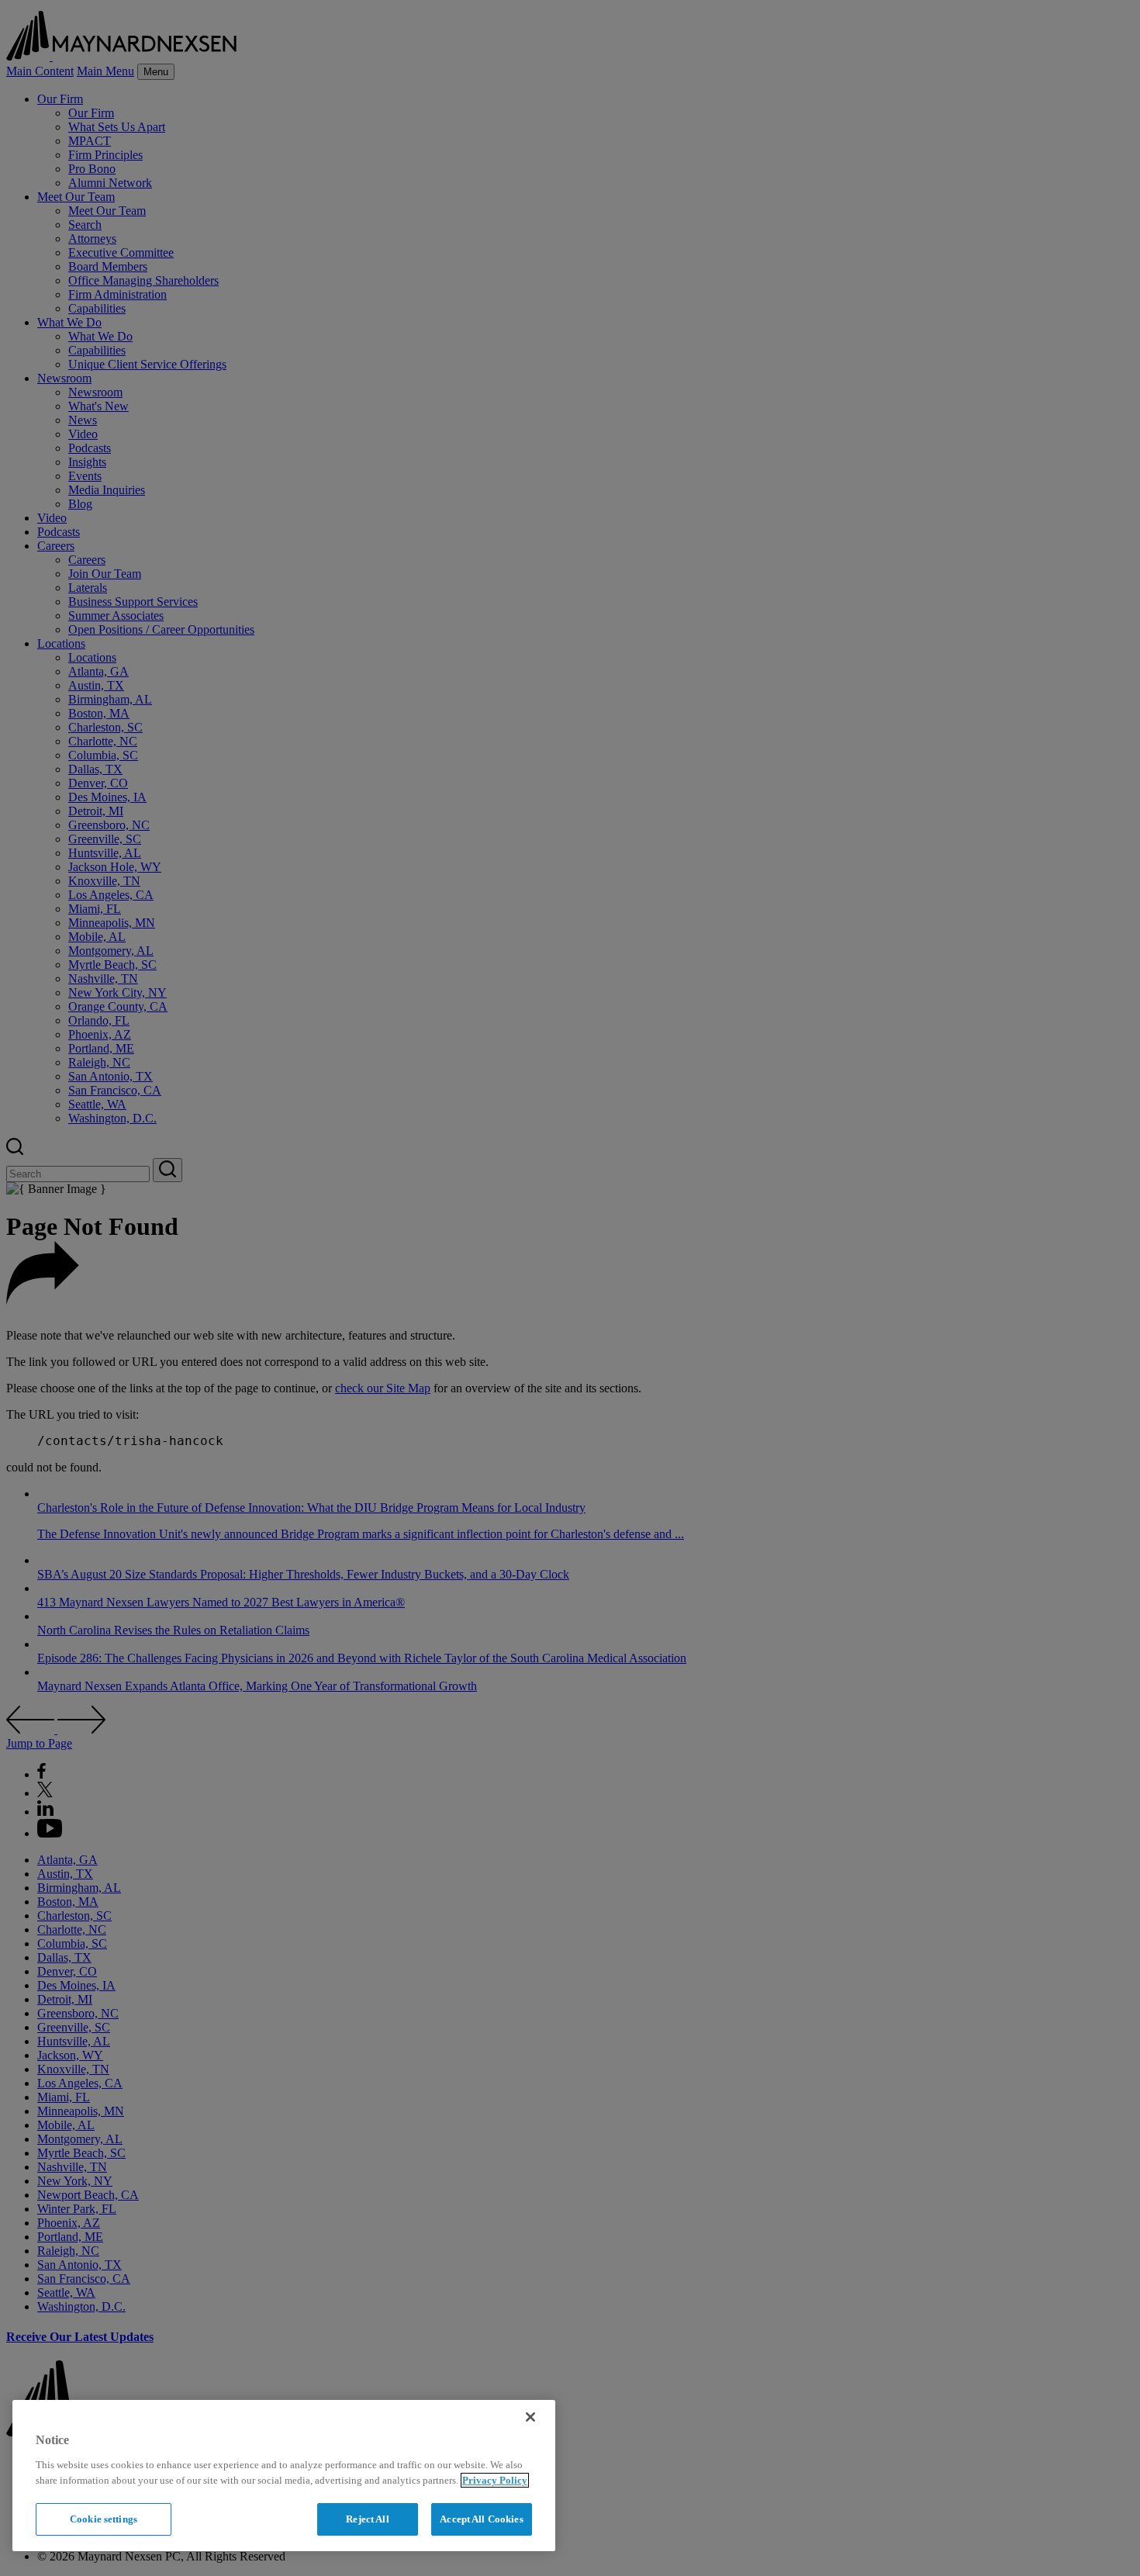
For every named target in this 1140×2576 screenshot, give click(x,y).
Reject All (367, 2519)
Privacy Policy (495, 2480)
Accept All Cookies (481, 2519)
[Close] (530, 2417)
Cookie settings (104, 2519)
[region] (284, 2476)
